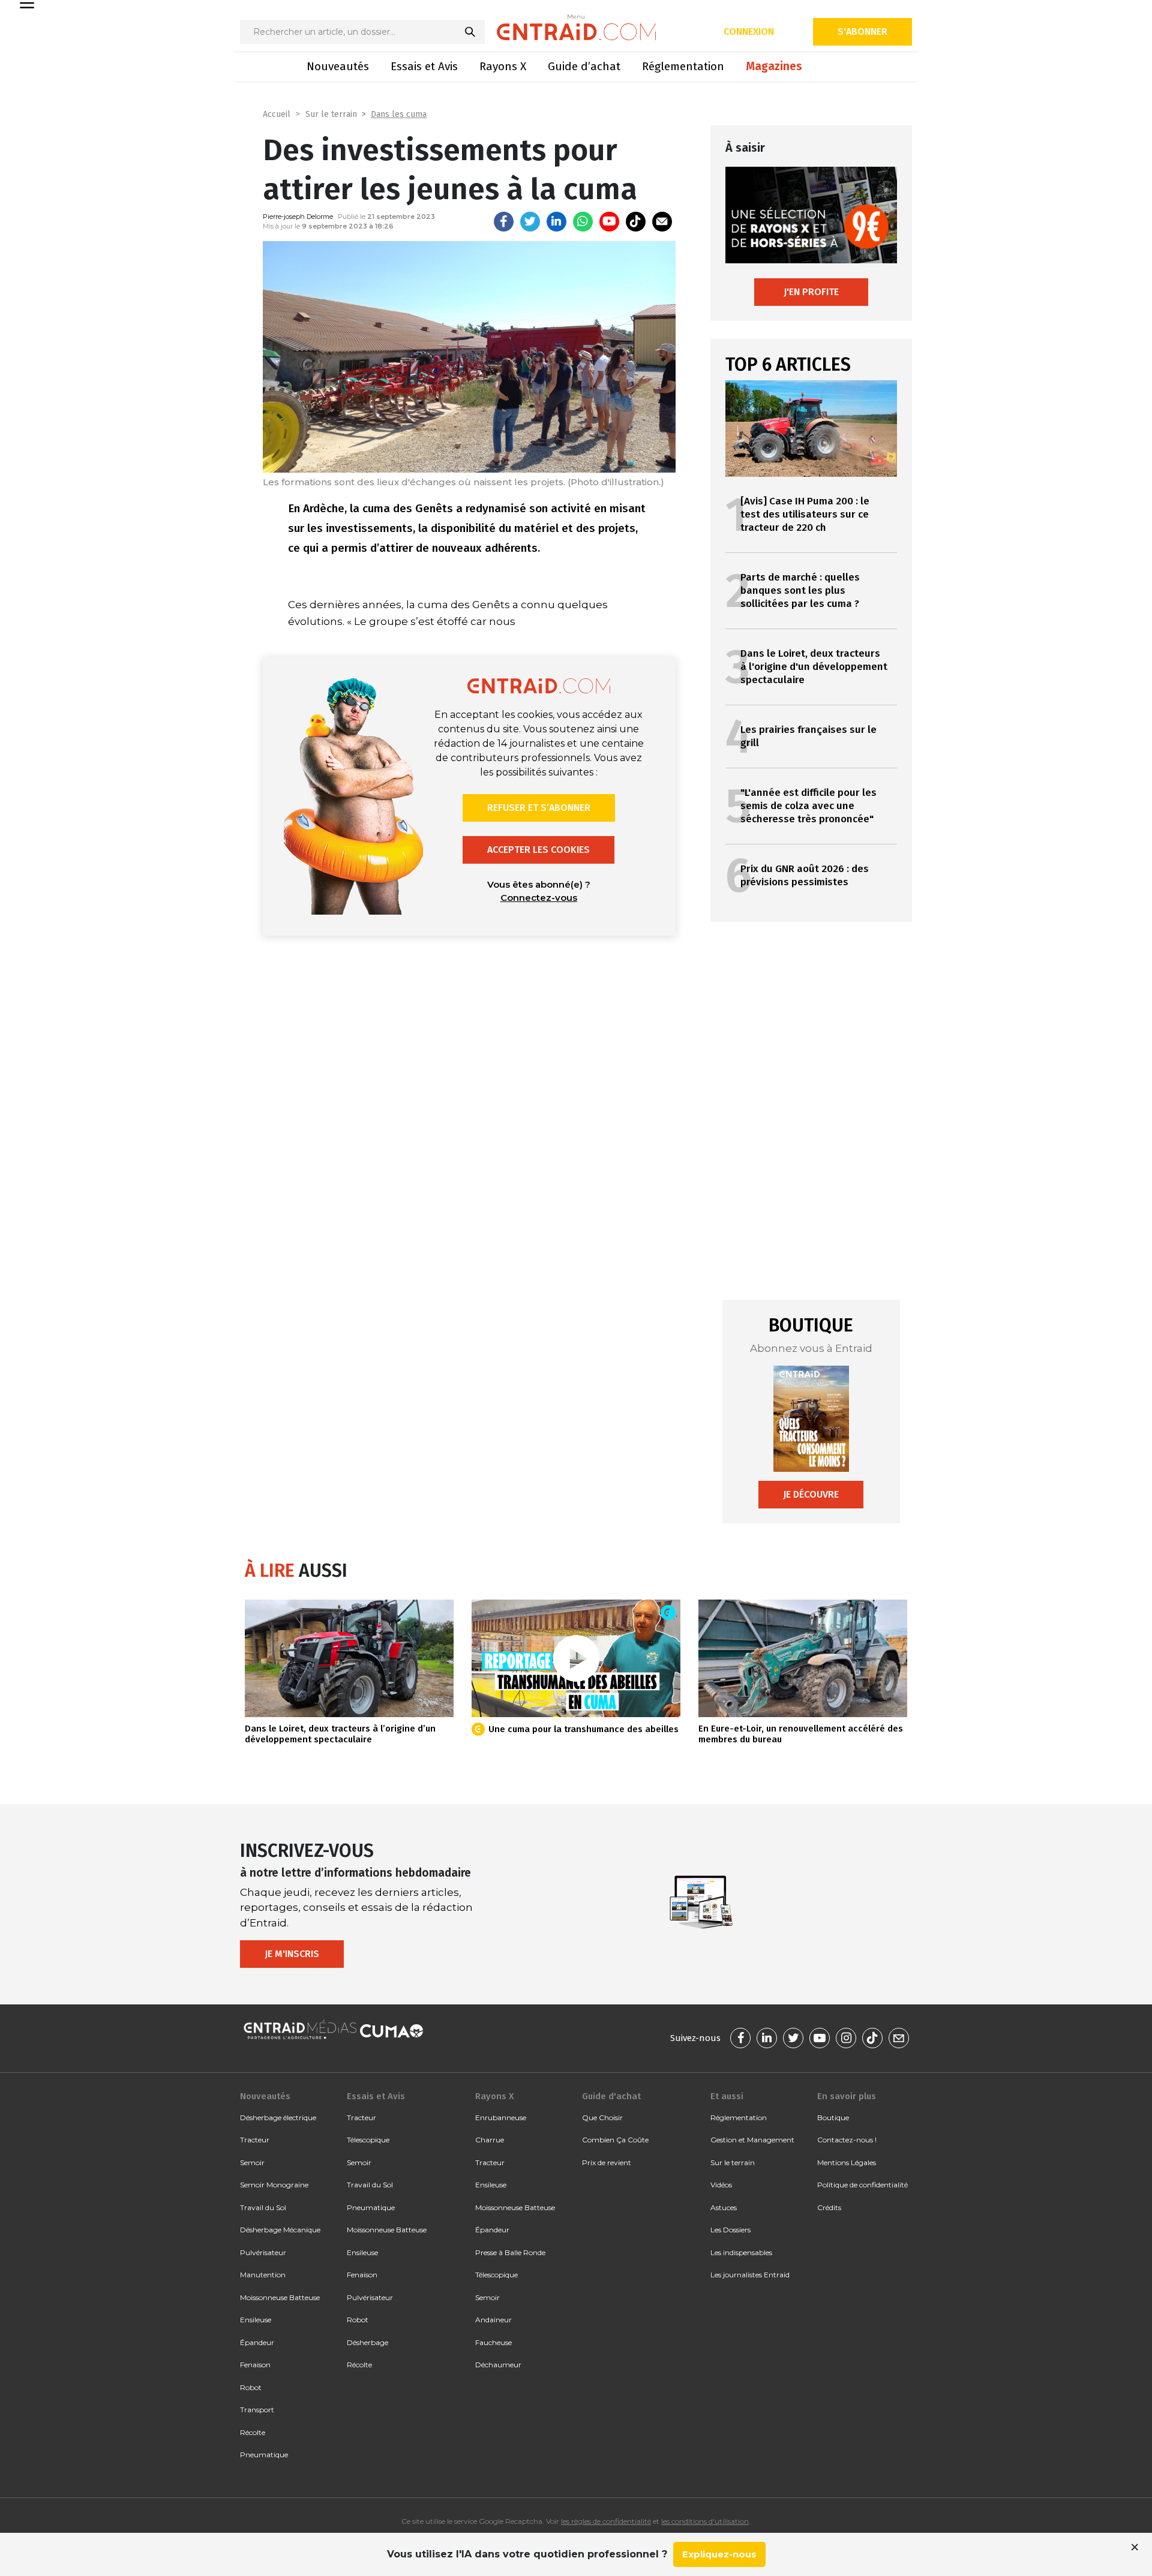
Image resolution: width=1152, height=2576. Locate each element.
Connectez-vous (539, 898)
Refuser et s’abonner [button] (539, 808)
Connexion (749, 31)
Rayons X (503, 66)
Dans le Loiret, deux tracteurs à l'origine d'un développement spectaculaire (814, 667)
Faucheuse (493, 2342)
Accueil (277, 114)
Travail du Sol (263, 2207)
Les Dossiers (730, 2230)
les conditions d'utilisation (705, 2521)
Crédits (829, 2207)
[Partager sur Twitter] (530, 222)
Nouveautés (338, 66)
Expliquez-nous (719, 2554)
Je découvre (811, 1494)
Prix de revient (607, 2162)
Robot (251, 2387)
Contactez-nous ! (847, 2140)
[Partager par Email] (662, 222)
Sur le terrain (331, 114)
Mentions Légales (847, 2162)
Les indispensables (741, 2252)
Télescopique (368, 2140)
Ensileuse (256, 2320)
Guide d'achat (611, 2096)
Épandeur (257, 2342)
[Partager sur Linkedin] (556, 222)
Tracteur (255, 2140)
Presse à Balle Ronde (510, 2252)
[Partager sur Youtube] (609, 222)
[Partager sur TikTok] (636, 222)
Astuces (724, 2207)
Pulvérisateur (263, 2252)
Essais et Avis (424, 66)
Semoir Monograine (274, 2185)
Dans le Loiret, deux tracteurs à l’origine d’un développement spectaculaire (340, 1734)
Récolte (253, 2432)
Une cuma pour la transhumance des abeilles (583, 1729)
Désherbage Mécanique (280, 2230)
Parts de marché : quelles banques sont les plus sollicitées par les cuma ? (800, 590)
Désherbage (367, 2342)
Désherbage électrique (278, 2117)
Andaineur (493, 2320)
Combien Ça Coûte (615, 2140)
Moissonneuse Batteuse (280, 2297)
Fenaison (255, 2365)
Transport (257, 2410)
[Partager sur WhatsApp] (583, 222)
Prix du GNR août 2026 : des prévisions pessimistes (805, 875)
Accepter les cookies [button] (538, 850)
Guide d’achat (584, 66)
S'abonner (862, 31)
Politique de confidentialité (862, 2185)
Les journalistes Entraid (750, 2275)
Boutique (833, 2117)
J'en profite (811, 292)
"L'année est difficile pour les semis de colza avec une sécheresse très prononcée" (808, 806)
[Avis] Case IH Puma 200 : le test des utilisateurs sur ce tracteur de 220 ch (805, 514)
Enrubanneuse (501, 2117)
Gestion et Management (752, 2140)
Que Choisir (602, 2117)
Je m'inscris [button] (292, 1954)
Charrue (490, 2140)
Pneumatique (264, 2455)
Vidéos (721, 2185)
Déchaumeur (498, 2365)
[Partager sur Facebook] (504, 222)
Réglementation (683, 66)
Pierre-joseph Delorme (298, 217)
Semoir (252, 2162)
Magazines (774, 66)
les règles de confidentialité (606, 2521)
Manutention (263, 2275)
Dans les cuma (399, 114)
